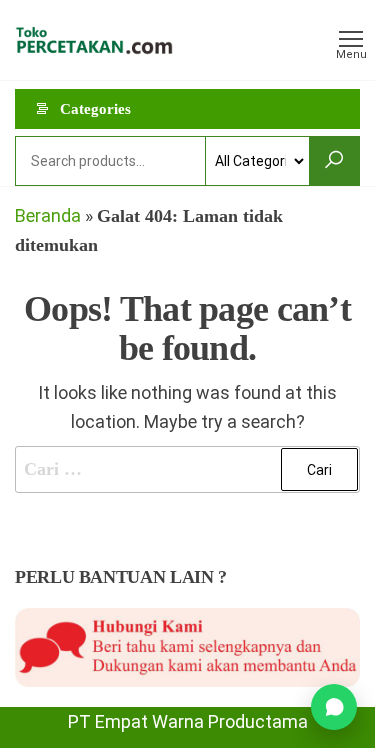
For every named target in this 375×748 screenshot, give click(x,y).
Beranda (48, 215)
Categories (95, 109)
